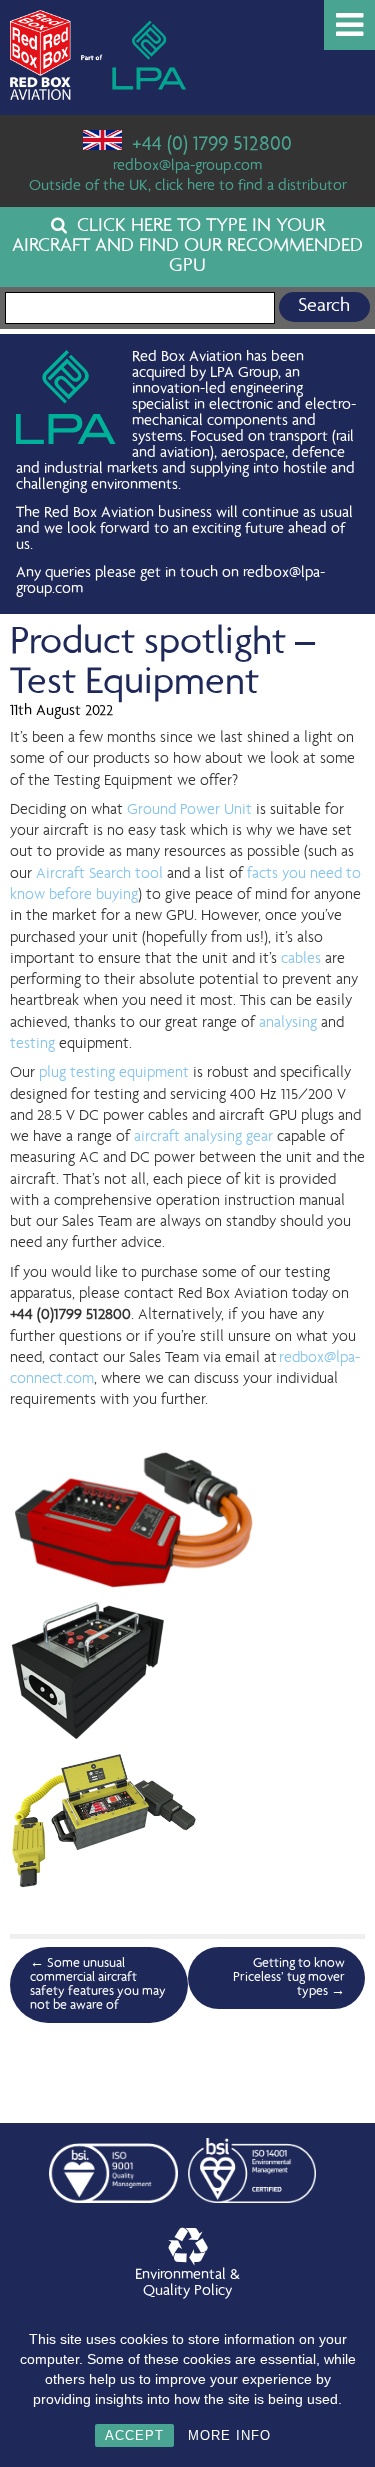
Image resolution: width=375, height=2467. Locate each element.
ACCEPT (134, 2435)
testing (32, 1044)
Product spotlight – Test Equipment (162, 664)
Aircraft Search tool (99, 874)
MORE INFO (229, 2435)
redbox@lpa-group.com (187, 167)
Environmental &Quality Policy (187, 2284)
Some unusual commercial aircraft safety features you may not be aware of (98, 1985)
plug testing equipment (114, 1073)
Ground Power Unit (189, 810)
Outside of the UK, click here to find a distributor (188, 187)
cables (301, 959)
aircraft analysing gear (203, 1137)
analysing (288, 1023)
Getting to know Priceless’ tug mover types (289, 1978)
